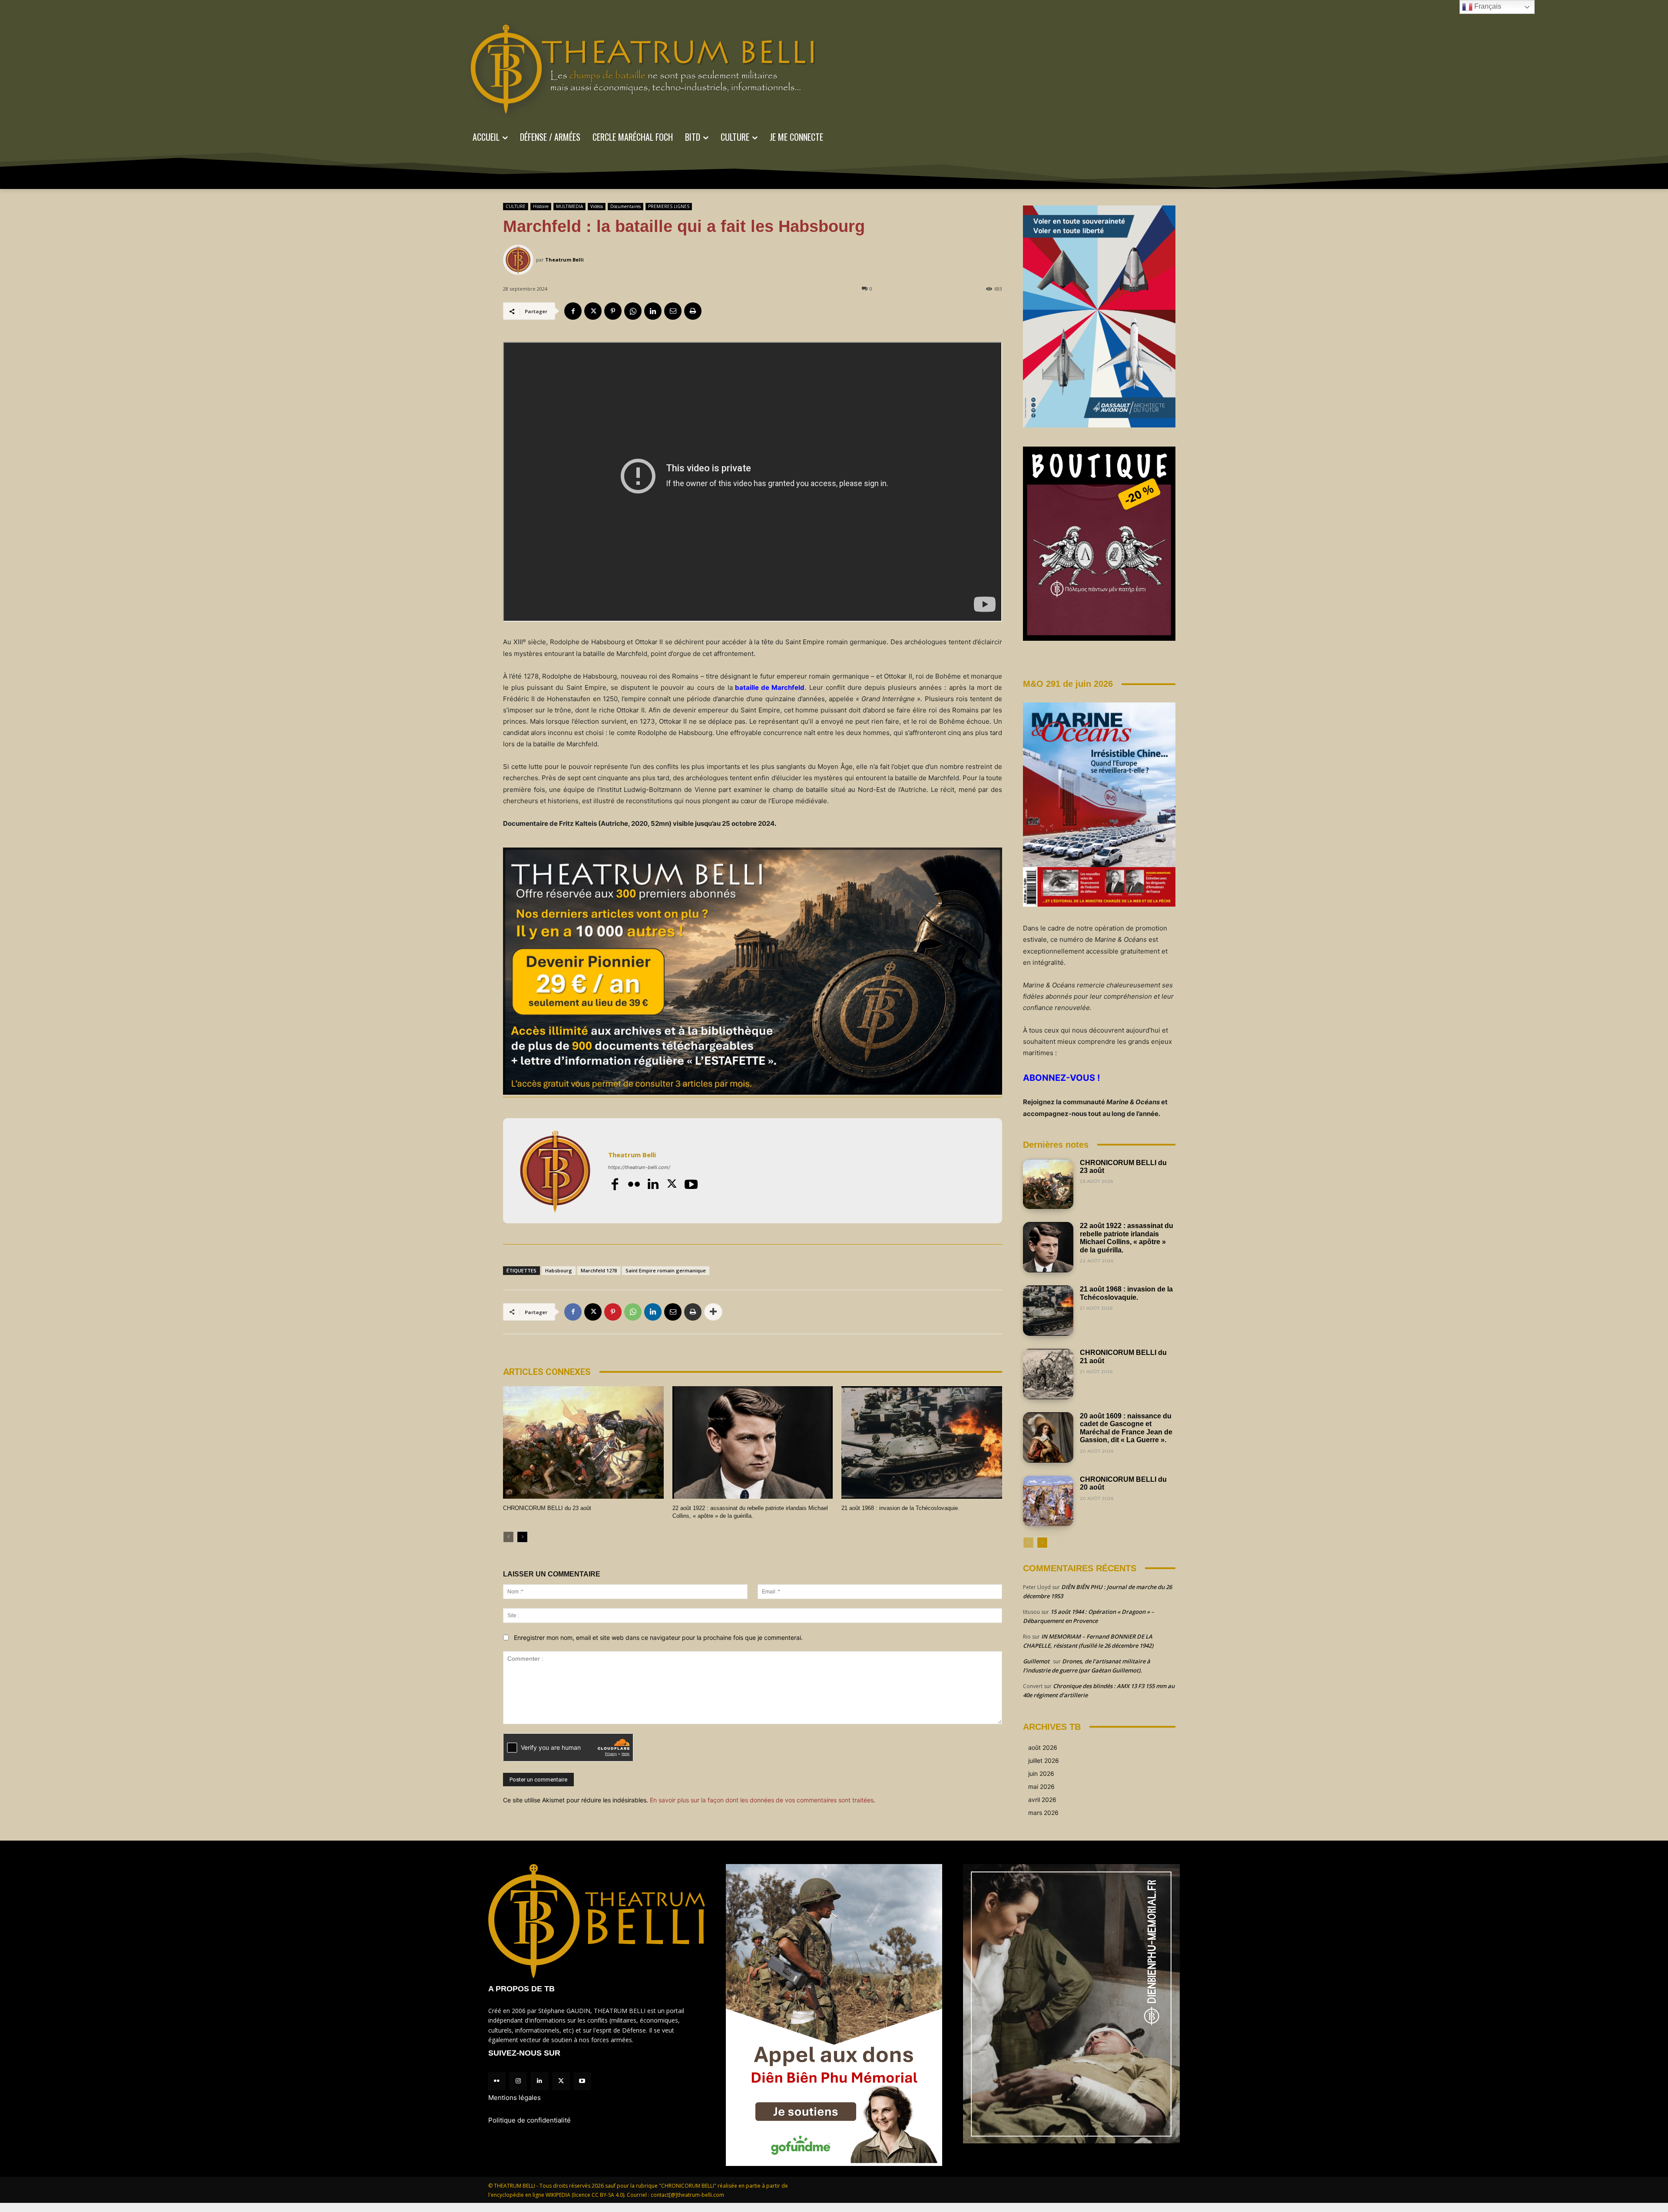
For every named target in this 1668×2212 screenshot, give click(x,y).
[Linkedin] (653, 311)
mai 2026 (1041, 1786)
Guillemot (1036, 1661)
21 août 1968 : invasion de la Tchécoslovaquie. (900, 1508)
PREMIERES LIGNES (669, 206)
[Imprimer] (693, 311)
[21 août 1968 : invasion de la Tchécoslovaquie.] (922, 1442)
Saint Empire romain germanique (666, 1270)
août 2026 (1043, 1747)
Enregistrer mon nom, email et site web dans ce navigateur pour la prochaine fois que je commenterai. (658, 1637)
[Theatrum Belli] (520, 260)
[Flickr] (634, 1184)
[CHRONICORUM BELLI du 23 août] (583, 1442)
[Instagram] (518, 2081)
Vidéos (597, 206)
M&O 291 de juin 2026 (1068, 684)
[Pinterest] (613, 311)
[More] (713, 1312)
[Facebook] (573, 311)
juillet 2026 (1044, 1760)
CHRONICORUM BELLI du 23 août (547, 1508)
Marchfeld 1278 (599, 1270)
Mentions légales (515, 2098)
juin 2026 (1041, 1773)
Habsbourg (559, 1270)
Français (1487, 6)
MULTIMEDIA (569, 206)
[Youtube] (691, 1184)
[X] (593, 311)
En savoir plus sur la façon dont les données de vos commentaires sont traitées (762, 1800)
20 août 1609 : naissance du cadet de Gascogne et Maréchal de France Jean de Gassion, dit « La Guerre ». (1126, 1428)
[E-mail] (673, 311)
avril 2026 (1042, 1800)
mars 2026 (1043, 1813)
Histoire (541, 206)
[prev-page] (508, 1537)
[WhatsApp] (633, 311)
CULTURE (516, 206)
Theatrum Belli (564, 260)
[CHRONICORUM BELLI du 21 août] (1048, 1374)
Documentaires (625, 206)
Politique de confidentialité (530, 2120)
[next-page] (522, 1537)
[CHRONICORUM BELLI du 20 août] (1048, 1501)
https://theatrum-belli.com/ (639, 1167)
